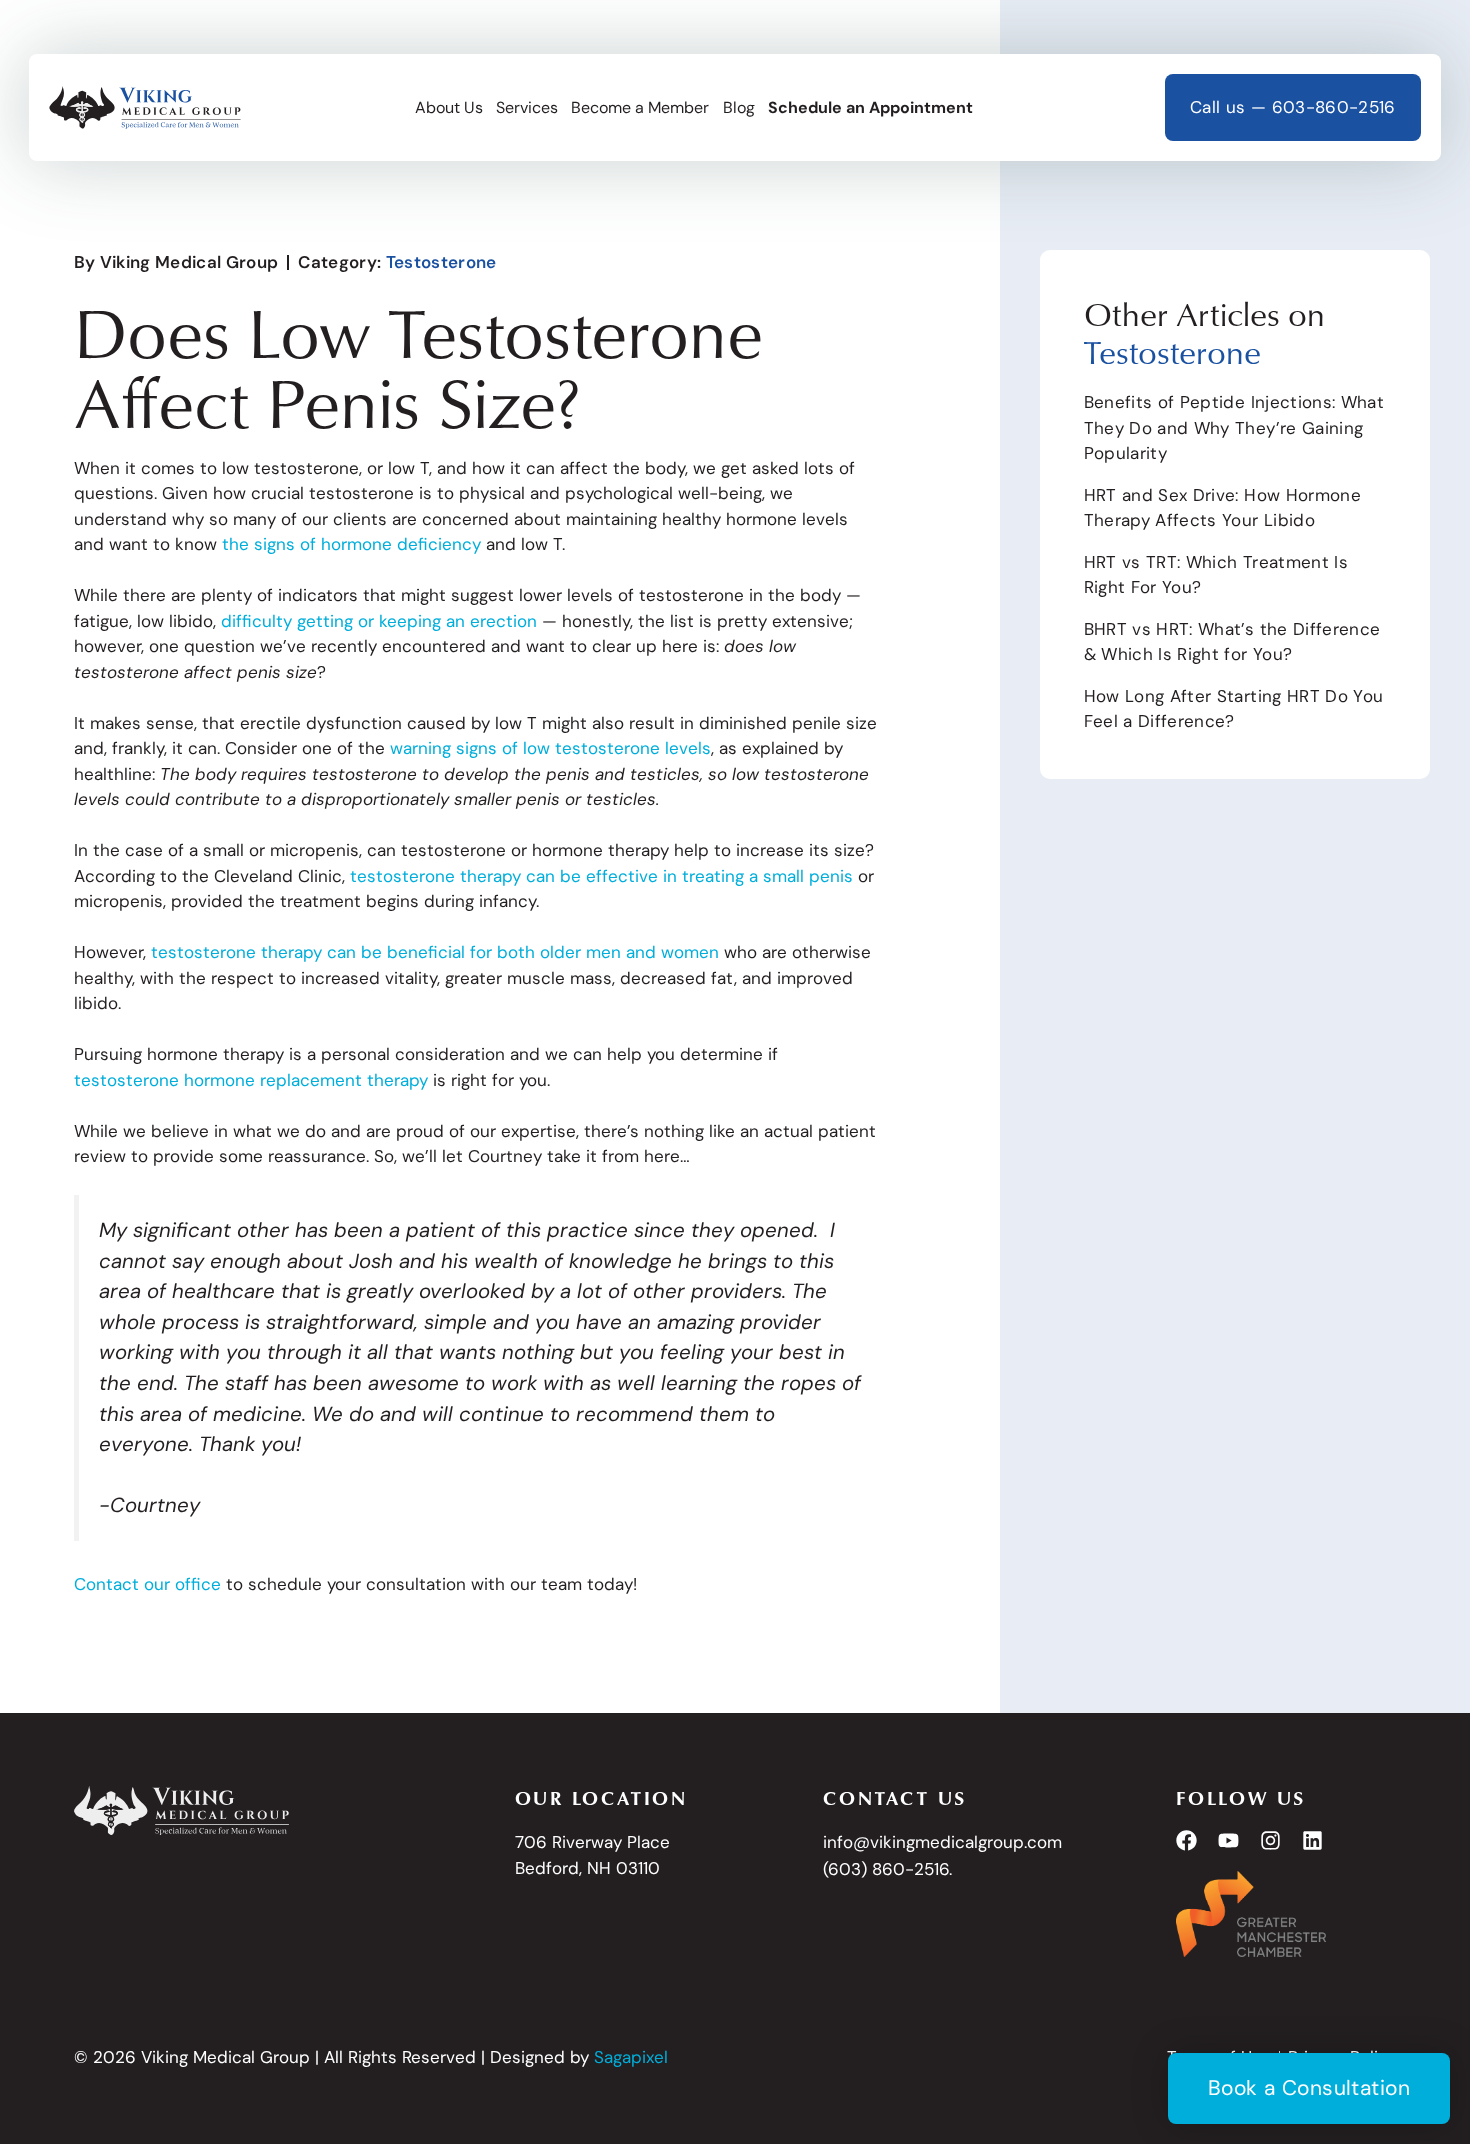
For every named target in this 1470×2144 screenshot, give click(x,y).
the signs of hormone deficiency (351, 544)
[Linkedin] (1312, 1840)
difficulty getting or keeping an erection (379, 621)
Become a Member (640, 107)
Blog (739, 107)
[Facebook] (1186, 1840)
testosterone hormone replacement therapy (251, 1080)
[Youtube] (1228, 1840)
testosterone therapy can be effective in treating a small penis (599, 876)
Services (527, 107)
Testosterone (441, 262)
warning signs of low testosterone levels (550, 748)
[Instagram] (1270, 1840)
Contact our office (147, 1584)
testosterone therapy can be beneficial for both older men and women (435, 952)
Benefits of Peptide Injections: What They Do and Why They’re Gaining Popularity (1234, 427)
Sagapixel (631, 2057)
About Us (449, 107)
